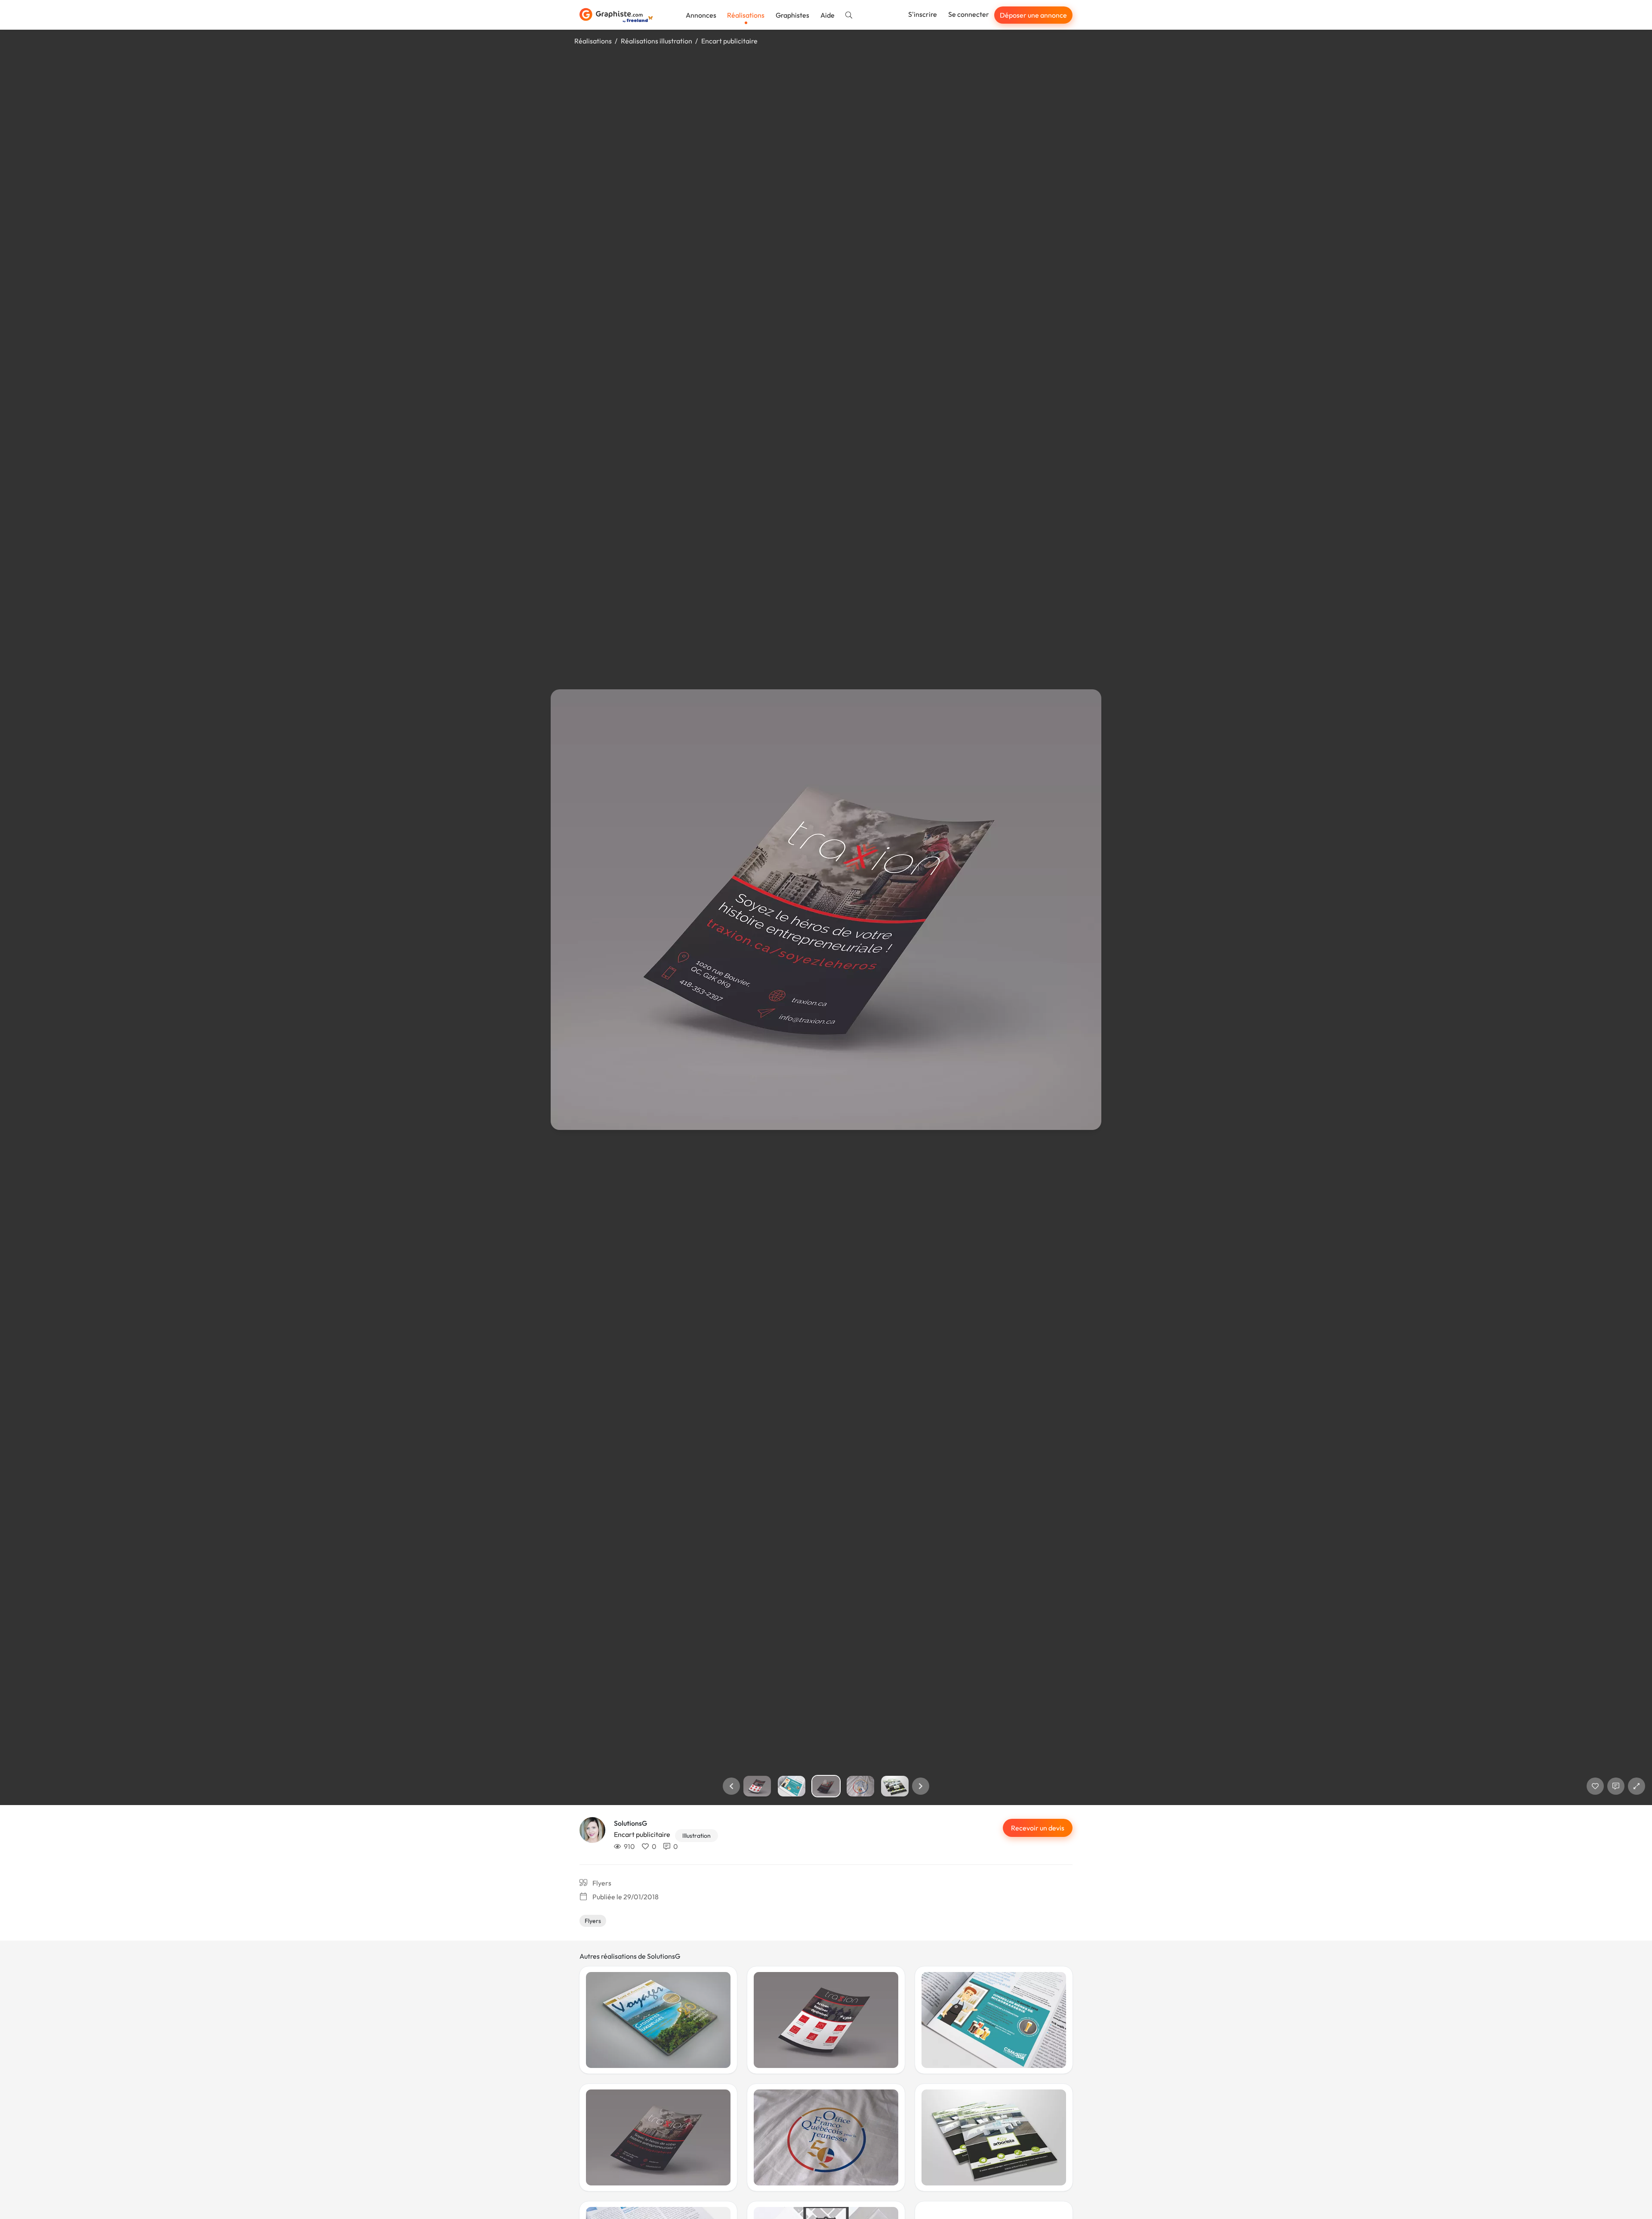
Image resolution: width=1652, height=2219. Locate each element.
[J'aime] (1595, 1786)
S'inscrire (923, 14)
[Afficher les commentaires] (1616, 1786)
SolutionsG (630, 1823)
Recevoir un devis (1038, 1828)
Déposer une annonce (1033, 15)
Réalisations (746, 15)
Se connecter (969, 14)
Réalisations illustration (656, 41)
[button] (731, 1786)
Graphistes (792, 15)
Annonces (701, 15)
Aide (828, 15)
